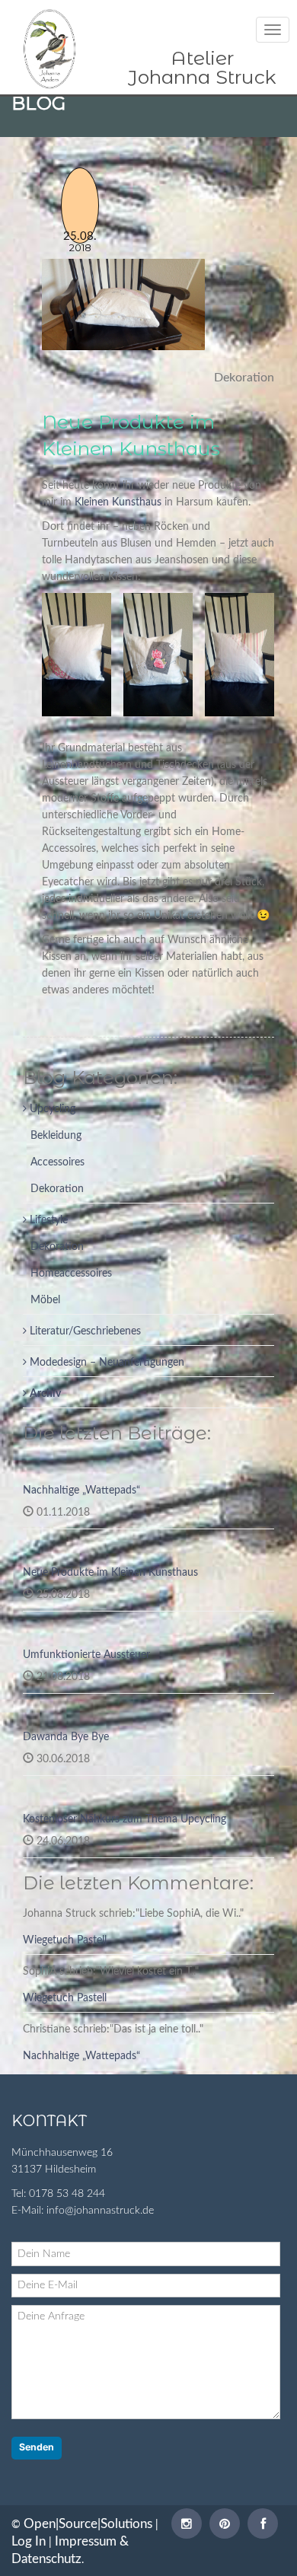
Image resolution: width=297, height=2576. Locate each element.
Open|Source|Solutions (88, 2524)
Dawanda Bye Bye (66, 1737)
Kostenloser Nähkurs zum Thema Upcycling (125, 1819)
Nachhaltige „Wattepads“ (81, 1490)
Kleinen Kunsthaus (118, 502)
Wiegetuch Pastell (65, 1940)
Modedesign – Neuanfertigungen (105, 1363)
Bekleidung (56, 1136)
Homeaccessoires (71, 1274)
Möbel (45, 1300)
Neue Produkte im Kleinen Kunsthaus (110, 1573)
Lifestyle (47, 1220)
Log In (29, 2541)
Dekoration (57, 1189)
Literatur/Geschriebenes (84, 1331)
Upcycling (51, 1109)
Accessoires (57, 1162)
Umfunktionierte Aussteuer (86, 1655)
